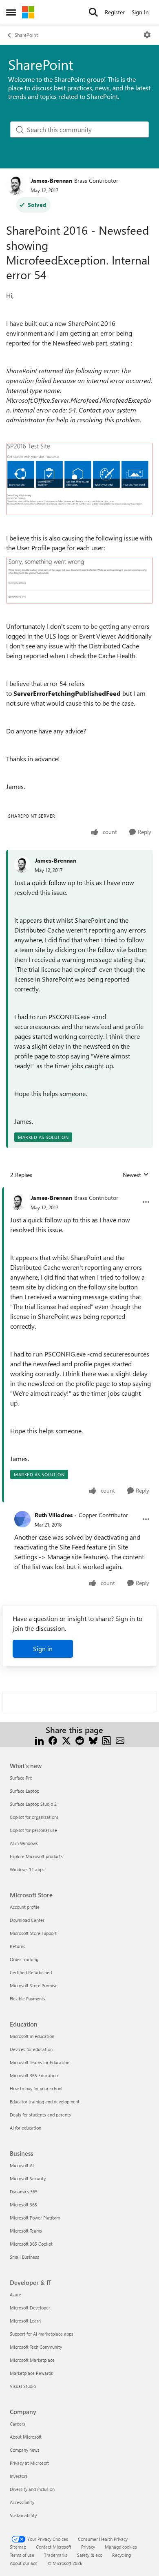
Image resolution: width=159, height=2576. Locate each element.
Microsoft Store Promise (34, 1985)
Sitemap (18, 2547)
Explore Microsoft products (36, 1856)
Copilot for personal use (33, 1830)
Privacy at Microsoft (29, 2463)
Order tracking (24, 1959)
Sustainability (23, 2515)
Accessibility (22, 2502)
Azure (15, 2295)
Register (115, 12)
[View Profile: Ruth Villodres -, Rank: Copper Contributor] (22, 1519)
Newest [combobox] (136, 1175)
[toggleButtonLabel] (147, 35)
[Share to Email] (120, 1740)
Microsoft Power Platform (35, 2218)
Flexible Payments (28, 1999)
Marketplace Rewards (31, 2373)
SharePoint (26, 35)
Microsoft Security (28, 2178)
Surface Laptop (24, 1791)
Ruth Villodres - (56, 1515)
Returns (18, 1946)
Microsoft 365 (23, 2205)
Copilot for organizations (34, 1817)
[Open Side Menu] (11, 12)
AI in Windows (24, 1843)
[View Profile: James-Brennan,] (22, 865)
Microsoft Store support (33, 1933)
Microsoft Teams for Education (40, 2062)
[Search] (93, 12)
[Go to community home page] (28, 12)
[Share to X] (66, 1740)
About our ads (24, 2563)
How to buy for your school (36, 2088)
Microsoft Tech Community (36, 2347)
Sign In (140, 12)
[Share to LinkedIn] (39, 1740)
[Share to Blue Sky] (93, 1740)
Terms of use (22, 2555)
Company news (25, 2450)
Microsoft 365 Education (34, 2075)
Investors (19, 2476)
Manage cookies (121, 2547)
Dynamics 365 (24, 2192)
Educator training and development (45, 2102)
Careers (18, 2424)
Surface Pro (21, 1778)
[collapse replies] (79, 1191)
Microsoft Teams (26, 2231)
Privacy (88, 2547)
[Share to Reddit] (80, 1740)
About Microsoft (26, 2437)
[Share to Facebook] (53, 1740)
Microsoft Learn (25, 2321)
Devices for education (31, 2049)
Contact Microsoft (54, 2547)
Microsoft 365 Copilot (31, 2244)
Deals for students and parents (40, 2115)
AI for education (25, 2128)
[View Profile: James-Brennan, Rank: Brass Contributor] (16, 185)
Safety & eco (90, 2555)
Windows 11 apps (27, 1869)
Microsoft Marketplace (32, 2360)
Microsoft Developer (30, 2308)
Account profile (25, 1907)
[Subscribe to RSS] (107, 1740)
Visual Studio (23, 2386)
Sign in (43, 1649)
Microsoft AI (22, 2165)
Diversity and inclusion (32, 2489)
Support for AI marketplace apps (42, 2334)
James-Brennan (51, 180)
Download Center (27, 1920)
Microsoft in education (32, 2036)
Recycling (121, 2555)
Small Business (24, 2257)
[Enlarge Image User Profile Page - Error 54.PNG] (79, 580)
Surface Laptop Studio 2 (33, 1804)
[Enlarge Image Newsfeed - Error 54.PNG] (79, 479)
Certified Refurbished (31, 1972)
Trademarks (56, 2555)
